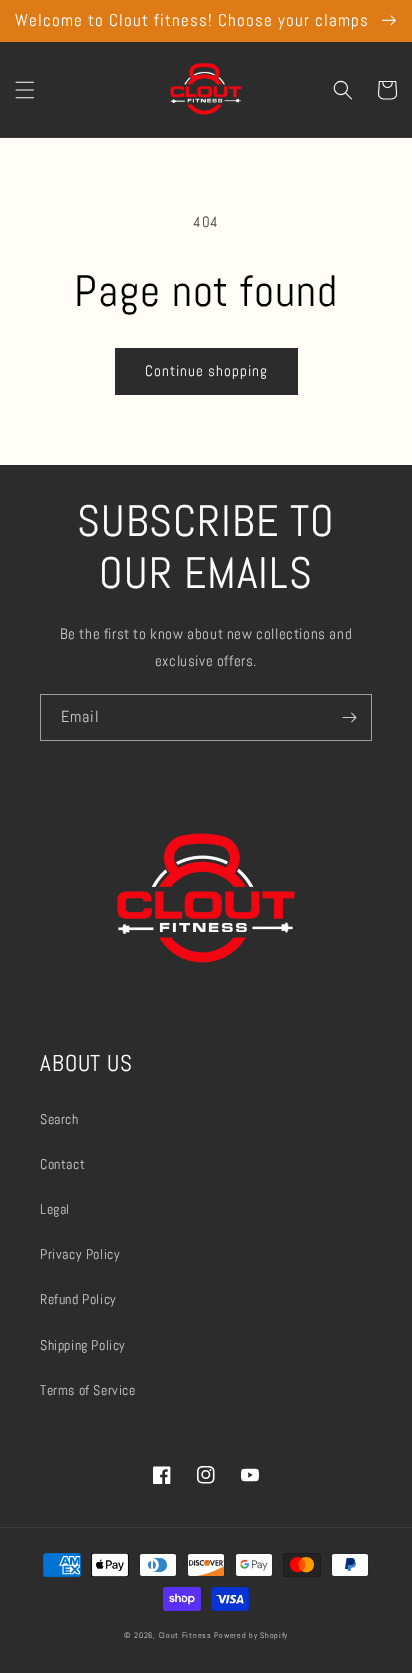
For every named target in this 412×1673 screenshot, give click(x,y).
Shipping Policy (83, 1345)
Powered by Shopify (251, 1635)
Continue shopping (206, 370)
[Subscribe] (349, 717)
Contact (62, 1164)
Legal (55, 1209)
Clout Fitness (185, 1635)
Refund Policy (78, 1299)
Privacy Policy (80, 1254)
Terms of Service (88, 1390)
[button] (25, 90)
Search (59, 1119)
